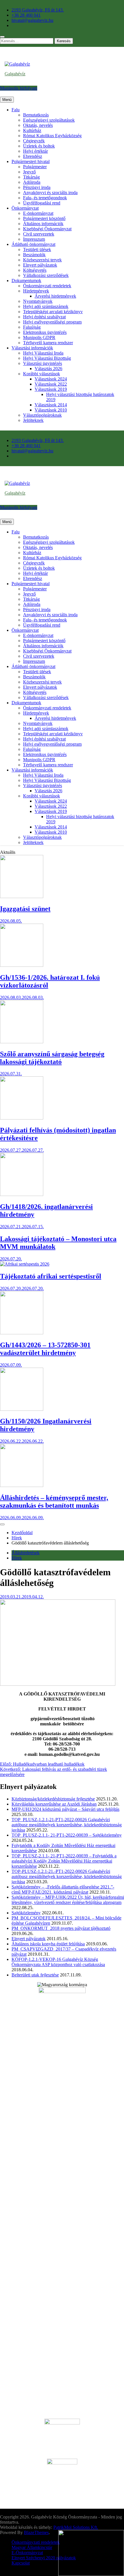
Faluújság (32, 327)
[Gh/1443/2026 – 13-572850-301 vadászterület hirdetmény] (22, 1333)
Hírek (17, 1558)
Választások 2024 (51, 379)
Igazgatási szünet (25, 909)
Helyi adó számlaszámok (46, 306)
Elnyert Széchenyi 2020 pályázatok (44, 2558)
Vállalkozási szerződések (46, 275)
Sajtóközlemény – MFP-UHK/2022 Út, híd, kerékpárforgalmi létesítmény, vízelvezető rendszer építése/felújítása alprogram (68, 1900)
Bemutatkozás (36, 115)
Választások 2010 (51, 410)
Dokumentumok (26, 281)
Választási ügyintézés (43, 363)
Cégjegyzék (34, 141)
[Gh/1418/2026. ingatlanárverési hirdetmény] (22, 1194)
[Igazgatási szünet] (22, 896)
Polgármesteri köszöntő (44, 218)
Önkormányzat (25, 208)
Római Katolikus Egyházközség (52, 136)
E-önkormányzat (38, 213)
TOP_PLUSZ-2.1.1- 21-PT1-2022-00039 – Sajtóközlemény (67, 1835)
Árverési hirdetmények (55, 296)
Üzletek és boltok (39, 146)
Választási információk (32, 348)
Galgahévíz (15, 74)
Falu (16, 110)
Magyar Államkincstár (32, 2547)
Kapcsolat (21, 2563)
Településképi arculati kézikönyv (53, 312)
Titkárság (31, 177)
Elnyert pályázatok (40, 265)
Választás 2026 (48, 369)
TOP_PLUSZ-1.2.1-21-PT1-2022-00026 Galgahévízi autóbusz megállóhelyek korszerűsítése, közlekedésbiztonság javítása (67, 1825)
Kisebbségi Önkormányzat (47, 229)
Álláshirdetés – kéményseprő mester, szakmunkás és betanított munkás (54, 1502)
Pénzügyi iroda (37, 187)
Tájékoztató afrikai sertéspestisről (51, 1276)
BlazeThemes (36, 2532)
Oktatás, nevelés (38, 125)
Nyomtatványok (38, 301)
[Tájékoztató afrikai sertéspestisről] (25, 1264)
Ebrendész (33, 156)
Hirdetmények (36, 291)
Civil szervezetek (39, 234)
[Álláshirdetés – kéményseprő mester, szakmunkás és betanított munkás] (22, 1485)
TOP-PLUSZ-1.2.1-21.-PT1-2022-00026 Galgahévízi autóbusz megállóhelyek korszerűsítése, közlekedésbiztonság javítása (67, 1877)
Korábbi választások (42, 374)
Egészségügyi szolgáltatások (49, 120)
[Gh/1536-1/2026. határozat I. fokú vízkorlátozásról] (22, 965)
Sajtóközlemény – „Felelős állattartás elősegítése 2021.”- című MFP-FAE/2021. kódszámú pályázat (63, 1889)
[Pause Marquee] (2, 1524)
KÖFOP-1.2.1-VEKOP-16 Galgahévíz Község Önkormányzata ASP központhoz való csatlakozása (58, 1962)
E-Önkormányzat (27, 2553)
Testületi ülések (37, 249)
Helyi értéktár (35, 151)
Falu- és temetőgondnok (45, 198)
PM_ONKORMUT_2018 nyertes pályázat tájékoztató (61, 1928)
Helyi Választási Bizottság (47, 358)
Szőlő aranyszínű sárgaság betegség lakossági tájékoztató (52, 1058)
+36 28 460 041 (26, 15)
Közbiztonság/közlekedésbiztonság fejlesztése (53, 1799)
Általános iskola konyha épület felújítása (48, 1944)
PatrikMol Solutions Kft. (76, 2527)
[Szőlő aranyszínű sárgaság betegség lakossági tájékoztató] (22, 1042)
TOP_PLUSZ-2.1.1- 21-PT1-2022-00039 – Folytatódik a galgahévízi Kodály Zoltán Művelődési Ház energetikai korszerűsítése (64, 1861)
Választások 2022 (51, 384)
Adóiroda (32, 182)
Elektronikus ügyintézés (45, 332)
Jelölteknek (33, 420)
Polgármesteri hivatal (31, 161)
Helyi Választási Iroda (43, 353)
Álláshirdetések (26, 1553)
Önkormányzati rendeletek (47, 286)
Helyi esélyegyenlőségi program (52, 322)
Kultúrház (32, 130)
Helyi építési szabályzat (44, 317)
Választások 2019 (51, 389)
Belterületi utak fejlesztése (35, 1975)
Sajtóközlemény (26, 1913)
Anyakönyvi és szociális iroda (50, 193)
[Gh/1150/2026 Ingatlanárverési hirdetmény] (22, 1409)
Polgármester (35, 167)
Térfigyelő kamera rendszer (48, 343)
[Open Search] (2, 37)
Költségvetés (35, 270)
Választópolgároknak (42, 415)
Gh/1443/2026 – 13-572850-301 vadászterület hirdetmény (45, 1349)
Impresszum (34, 239)
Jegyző (29, 172)
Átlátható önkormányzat (33, 244)
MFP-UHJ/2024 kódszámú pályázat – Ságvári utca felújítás (65, 1809)
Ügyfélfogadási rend (42, 203)
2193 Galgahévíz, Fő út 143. (38, 10)
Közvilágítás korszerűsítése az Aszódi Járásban (54, 1804)
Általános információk (43, 224)
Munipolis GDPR (39, 337)
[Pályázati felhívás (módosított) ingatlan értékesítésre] (22, 1118)
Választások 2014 (51, 405)
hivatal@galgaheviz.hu (32, 20)
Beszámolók (34, 255)
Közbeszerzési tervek (42, 260)
